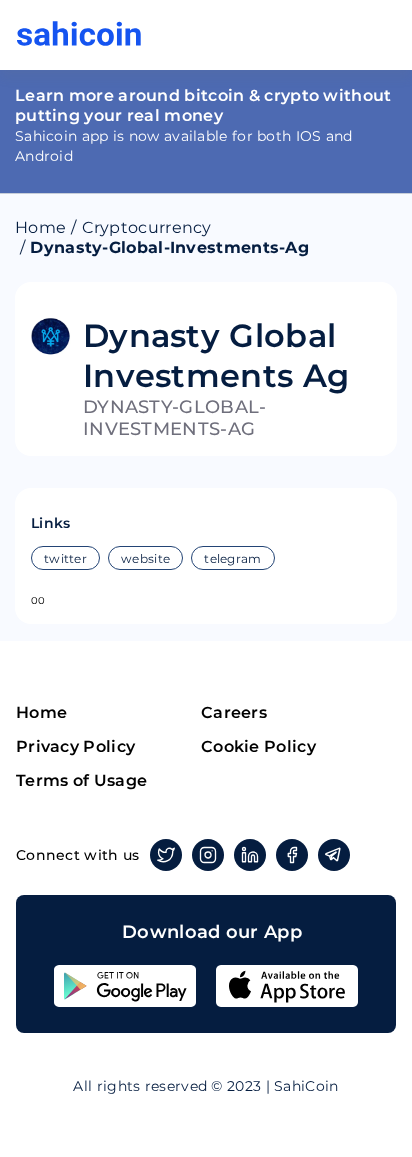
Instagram (208, 855)
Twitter (166, 855)
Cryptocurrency (147, 227)
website (145, 558)
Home (40, 227)
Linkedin (250, 855)
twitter (65, 558)
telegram (232, 558)
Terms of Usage (81, 780)
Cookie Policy (258, 746)
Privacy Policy (75, 746)
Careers (234, 712)
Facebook (292, 855)
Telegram (334, 855)
